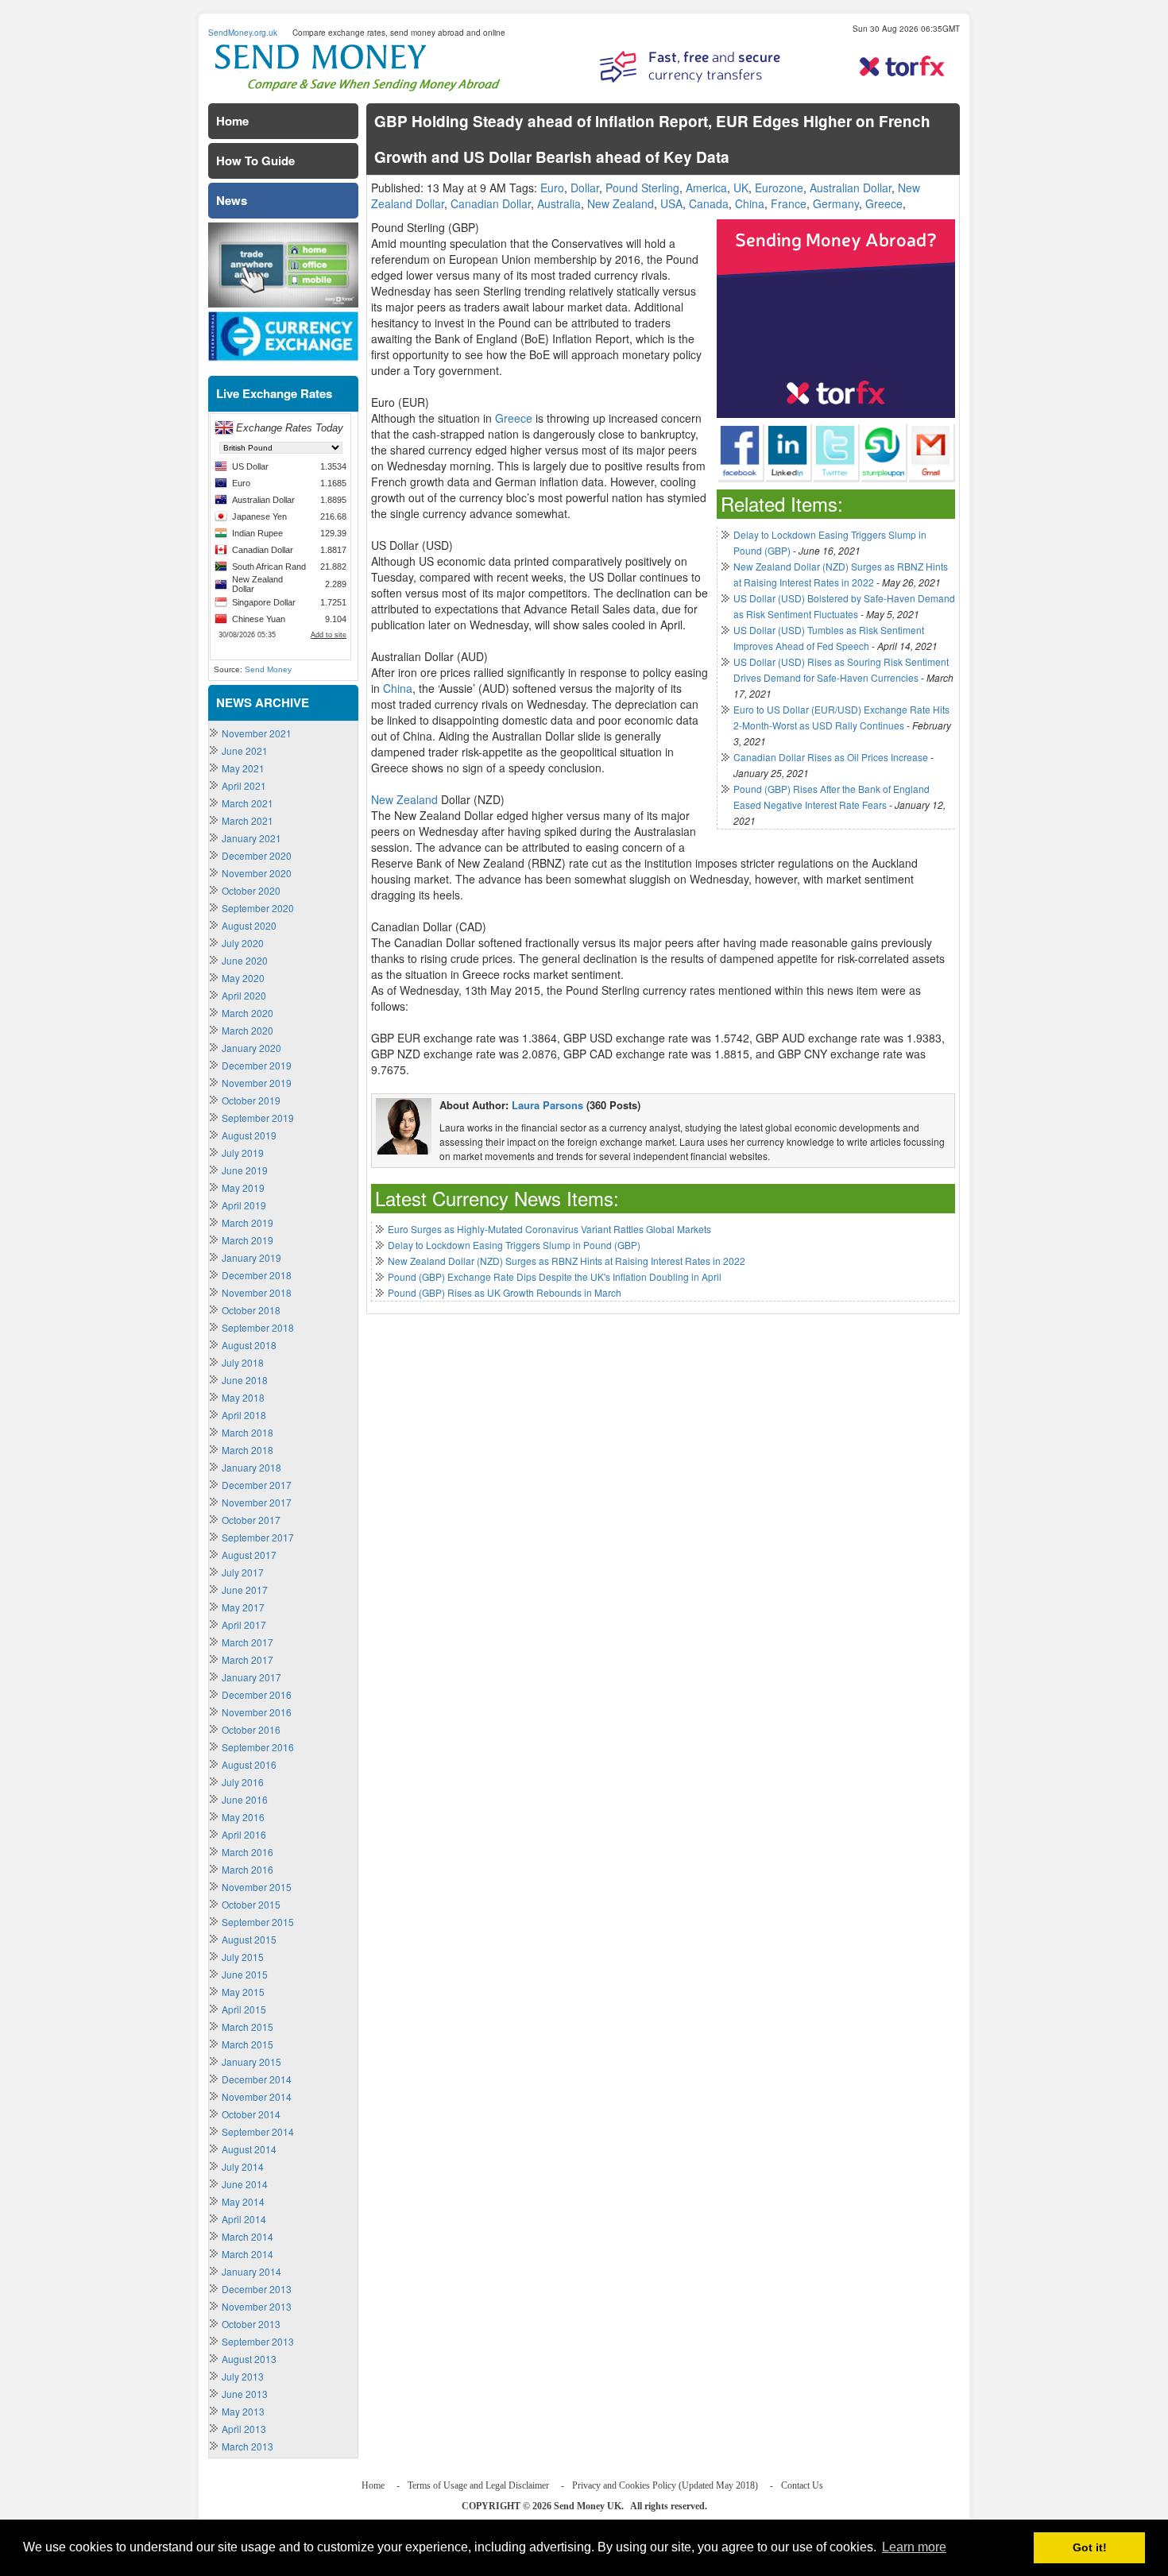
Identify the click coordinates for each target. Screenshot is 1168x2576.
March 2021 (248, 803)
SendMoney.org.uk (243, 33)
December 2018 (257, 1275)
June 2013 (245, 2394)
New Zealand (621, 203)
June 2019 (245, 1170)
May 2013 (243, 2411)
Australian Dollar (851, 188)
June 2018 (245, 1380)
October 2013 (251, 2324)
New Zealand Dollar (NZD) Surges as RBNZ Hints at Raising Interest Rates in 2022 (567, 1261)
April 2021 (244, 785)
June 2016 (245, 1799)
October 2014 (251, 2114)
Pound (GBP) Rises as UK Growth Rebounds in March (505, 1292)
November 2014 (257, 2096)
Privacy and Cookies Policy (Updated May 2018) (665, 2485)
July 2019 (243, 1153)
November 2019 (257, 1083)
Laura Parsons (547, 1105)
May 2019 (243, 1187)
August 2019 (249, 1135)
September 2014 (258, 2131)
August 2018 (249, 1345)
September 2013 (258, 2341)
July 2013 (243, 2376)
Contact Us (802, 2485)
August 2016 (249, 1764)
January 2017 (251, 1677)
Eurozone (779, 188)
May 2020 (243, 978)
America (706, 188)
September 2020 (258, 908)
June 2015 (245, 1974)
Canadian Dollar (491, 203)
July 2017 (243, 1572)
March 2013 (248, 2446)
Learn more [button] (914, 2547)
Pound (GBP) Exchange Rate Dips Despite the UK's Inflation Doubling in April (555, 1276)
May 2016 (243, 1817)
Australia (559, 203)
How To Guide (255, 161)
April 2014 (244, 2219)
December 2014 (257, 2079)
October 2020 (251, 890)
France (789, 203)
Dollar (585, 188)
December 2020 (257, 855)
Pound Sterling (642, 188)
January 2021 (251, 838)
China (750, 203)
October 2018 (251, 1310)
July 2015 (243, 1957)
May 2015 (243, 1992)
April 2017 (244, 1625)
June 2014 (245, 2184)
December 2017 (257, 1485)
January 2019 (251, 1257)
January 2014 (251, 2271)
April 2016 (244, 1834)
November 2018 (257, 1292)
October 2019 (251, 1100)
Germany (836, 203)
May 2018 (243, 1397)
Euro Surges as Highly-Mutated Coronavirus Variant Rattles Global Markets (549, 1229)
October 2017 (251, 1520)
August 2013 (249, 2359)
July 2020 (243, 943)
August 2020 (249, 925)
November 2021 (257, 733)
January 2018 (251, 1467)
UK (741, 188)
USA (671, 203)
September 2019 (258, 1118)
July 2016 (243, 1782)
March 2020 (248, 1013)
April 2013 (244, 2429)
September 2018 (258, 1327)
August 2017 (249, 1555)
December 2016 (257, 1694)
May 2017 (243, 1607)
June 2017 (245, 1590)
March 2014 (248, 2236)
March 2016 (248, 1852)
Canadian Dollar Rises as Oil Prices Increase (831, 757)
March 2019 (248, 1222)
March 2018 (248, 1432)
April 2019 (244, 1205)
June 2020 (245, 960)
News (232, 200)
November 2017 (257, 1502)
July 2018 (243, 1362)
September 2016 (258, 1747)
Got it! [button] (1090, 2547)
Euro (552, 188)
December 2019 (257, 1065)
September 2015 (258, 1922)
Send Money (268, 669)
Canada (709, 203)
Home (232, 121)
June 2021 (245, 750)
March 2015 (248, 2027)
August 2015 (249, 1939)
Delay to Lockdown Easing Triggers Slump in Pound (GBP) (514, 1245)
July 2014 (243, 2166)
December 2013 (257, 2289)
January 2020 (251, 1048)
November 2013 (257, 2306)
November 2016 (257, 1712)
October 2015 (251, 1904)
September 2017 (258, 1537)
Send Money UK (588, 2506)
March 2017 (248, 1642)
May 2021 (243, 768)
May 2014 (243, 2201)
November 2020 (257, 873)
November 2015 (257, 1887)
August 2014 (249, 2149)
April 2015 (244, 2009)
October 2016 (251, 1729)
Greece (884, 203)
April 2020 (244, 995)
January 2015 (251, 2062)
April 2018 (244, 1415)
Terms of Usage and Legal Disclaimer (478, 2485)
